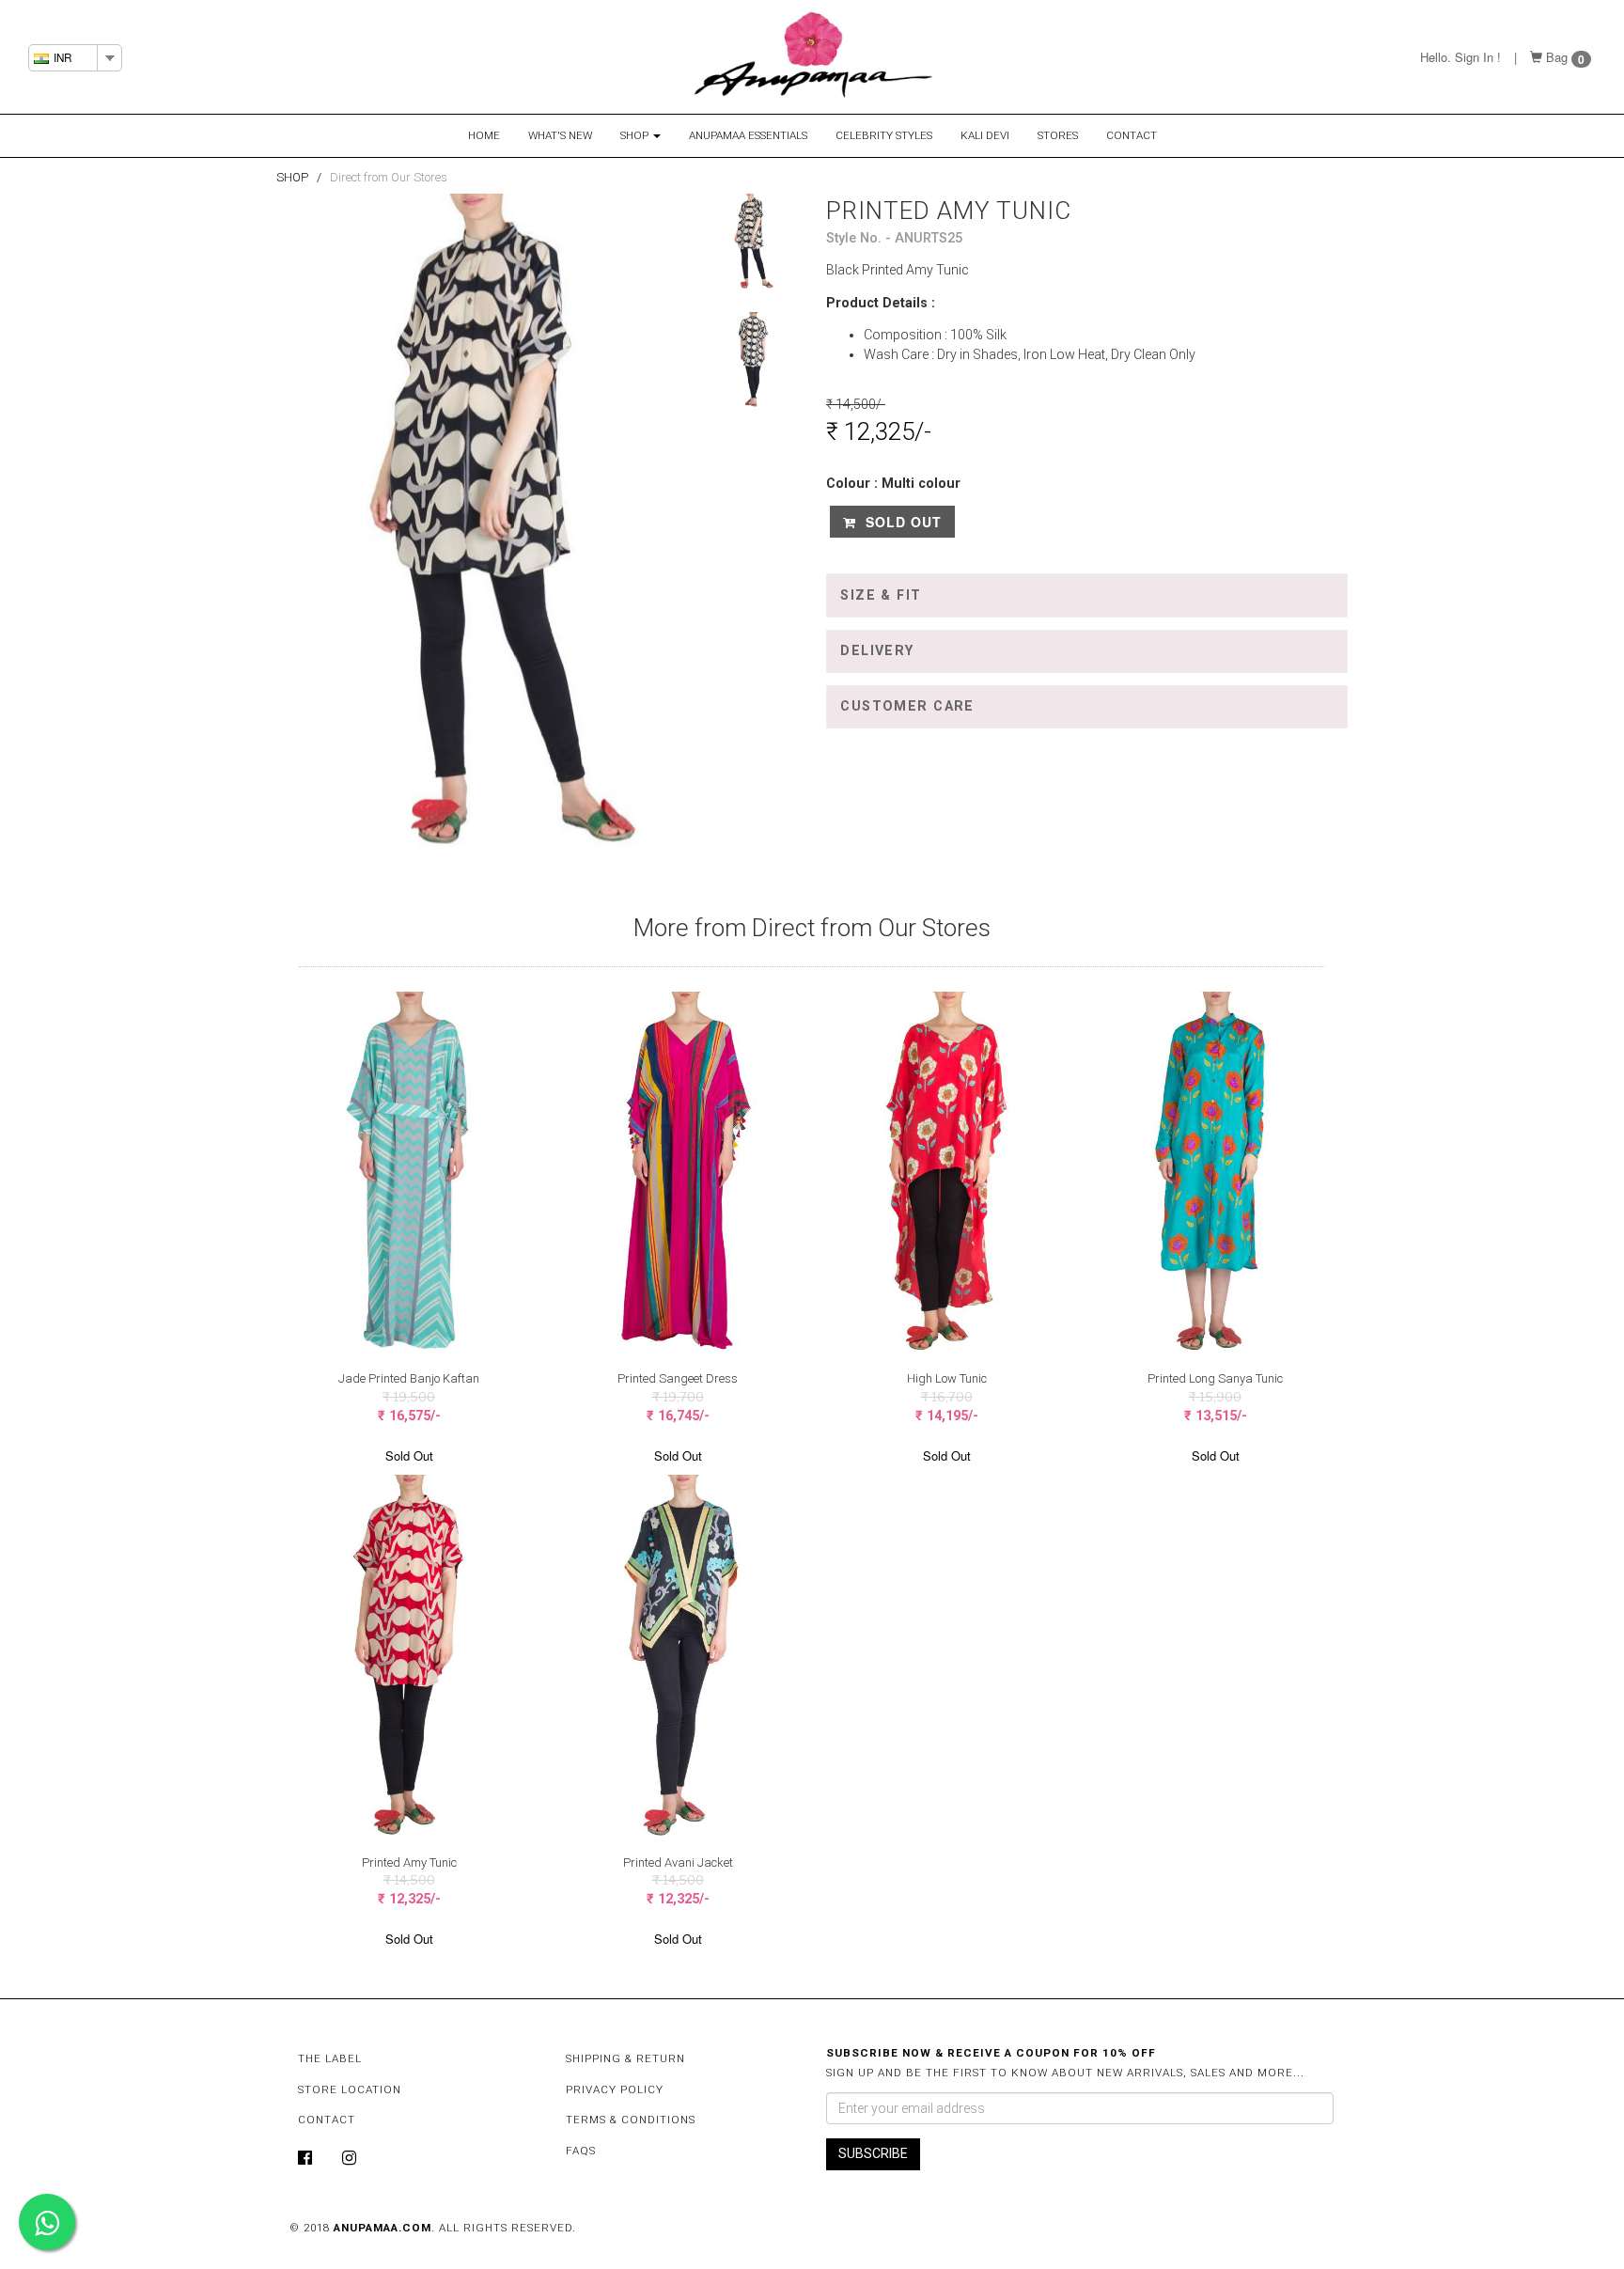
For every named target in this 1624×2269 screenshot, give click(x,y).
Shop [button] (636, 135)
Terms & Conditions (631, 2120)
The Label (330, 2058)
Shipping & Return (625, 2058)
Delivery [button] (877, 651)
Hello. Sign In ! (1460, 57)
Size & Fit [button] (881, 595)
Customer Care (907, 706)
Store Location (350, 2089)
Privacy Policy (615, 2089)
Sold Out (901, 522)
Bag (1557, 57)
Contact (1132, 135)
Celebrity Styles (884, 135)
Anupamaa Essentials (748, 135)
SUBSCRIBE (873, 2153)
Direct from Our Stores (389, 177)
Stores (1058, 135)
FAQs (581, 2151)
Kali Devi (985, 135)
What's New (560, 135)
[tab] (1087, 595)
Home (484, 135)
